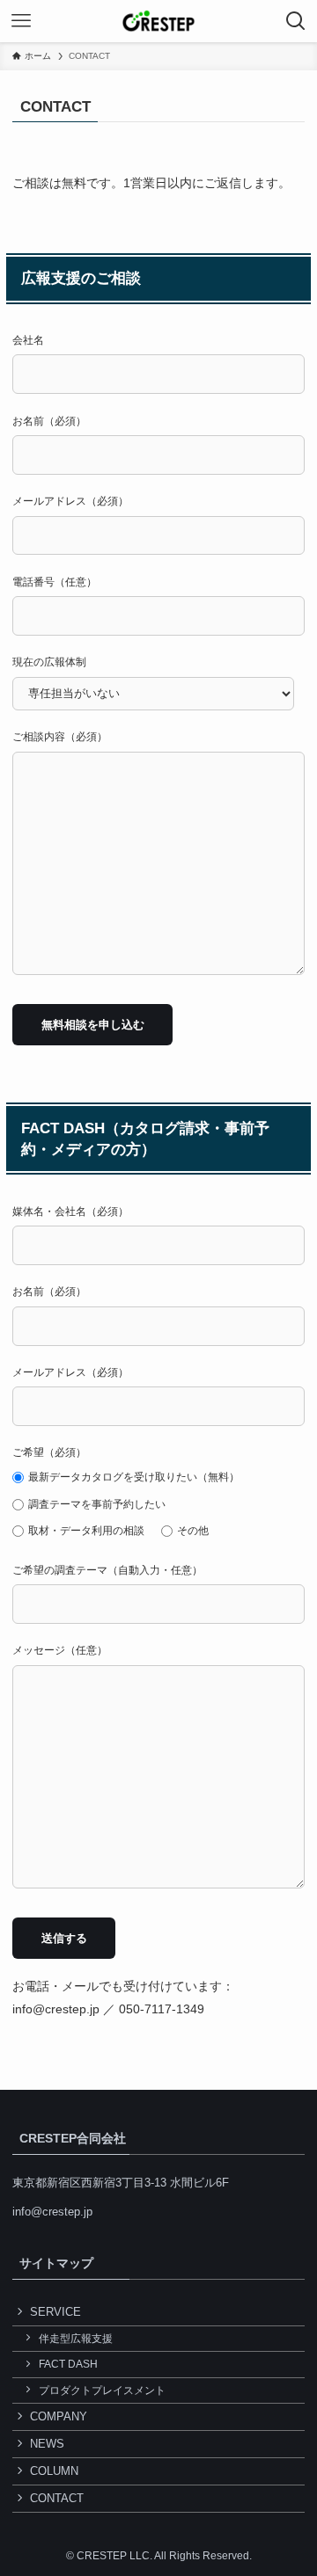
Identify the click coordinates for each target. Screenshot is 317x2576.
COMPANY (59, 2416)
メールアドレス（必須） (70, 501)
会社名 (28, 340)
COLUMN (54, 2471)
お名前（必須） (49, 421)
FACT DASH (68, 2364)
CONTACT (57, 2498)
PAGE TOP (291, 2483)
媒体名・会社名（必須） (70, 1212)
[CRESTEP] (159, 21)
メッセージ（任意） (60, 1650)
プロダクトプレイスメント (102, 2390)
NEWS (47, 2444)
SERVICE (55, 2312)
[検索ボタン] (296, 21)
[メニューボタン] (21, 21)
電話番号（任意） (55, 582)
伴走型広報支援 (76, 2338)
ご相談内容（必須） (60, 737)
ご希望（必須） (126, 1491)
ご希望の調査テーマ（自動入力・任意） (107, 1570)
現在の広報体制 (49, 662)
